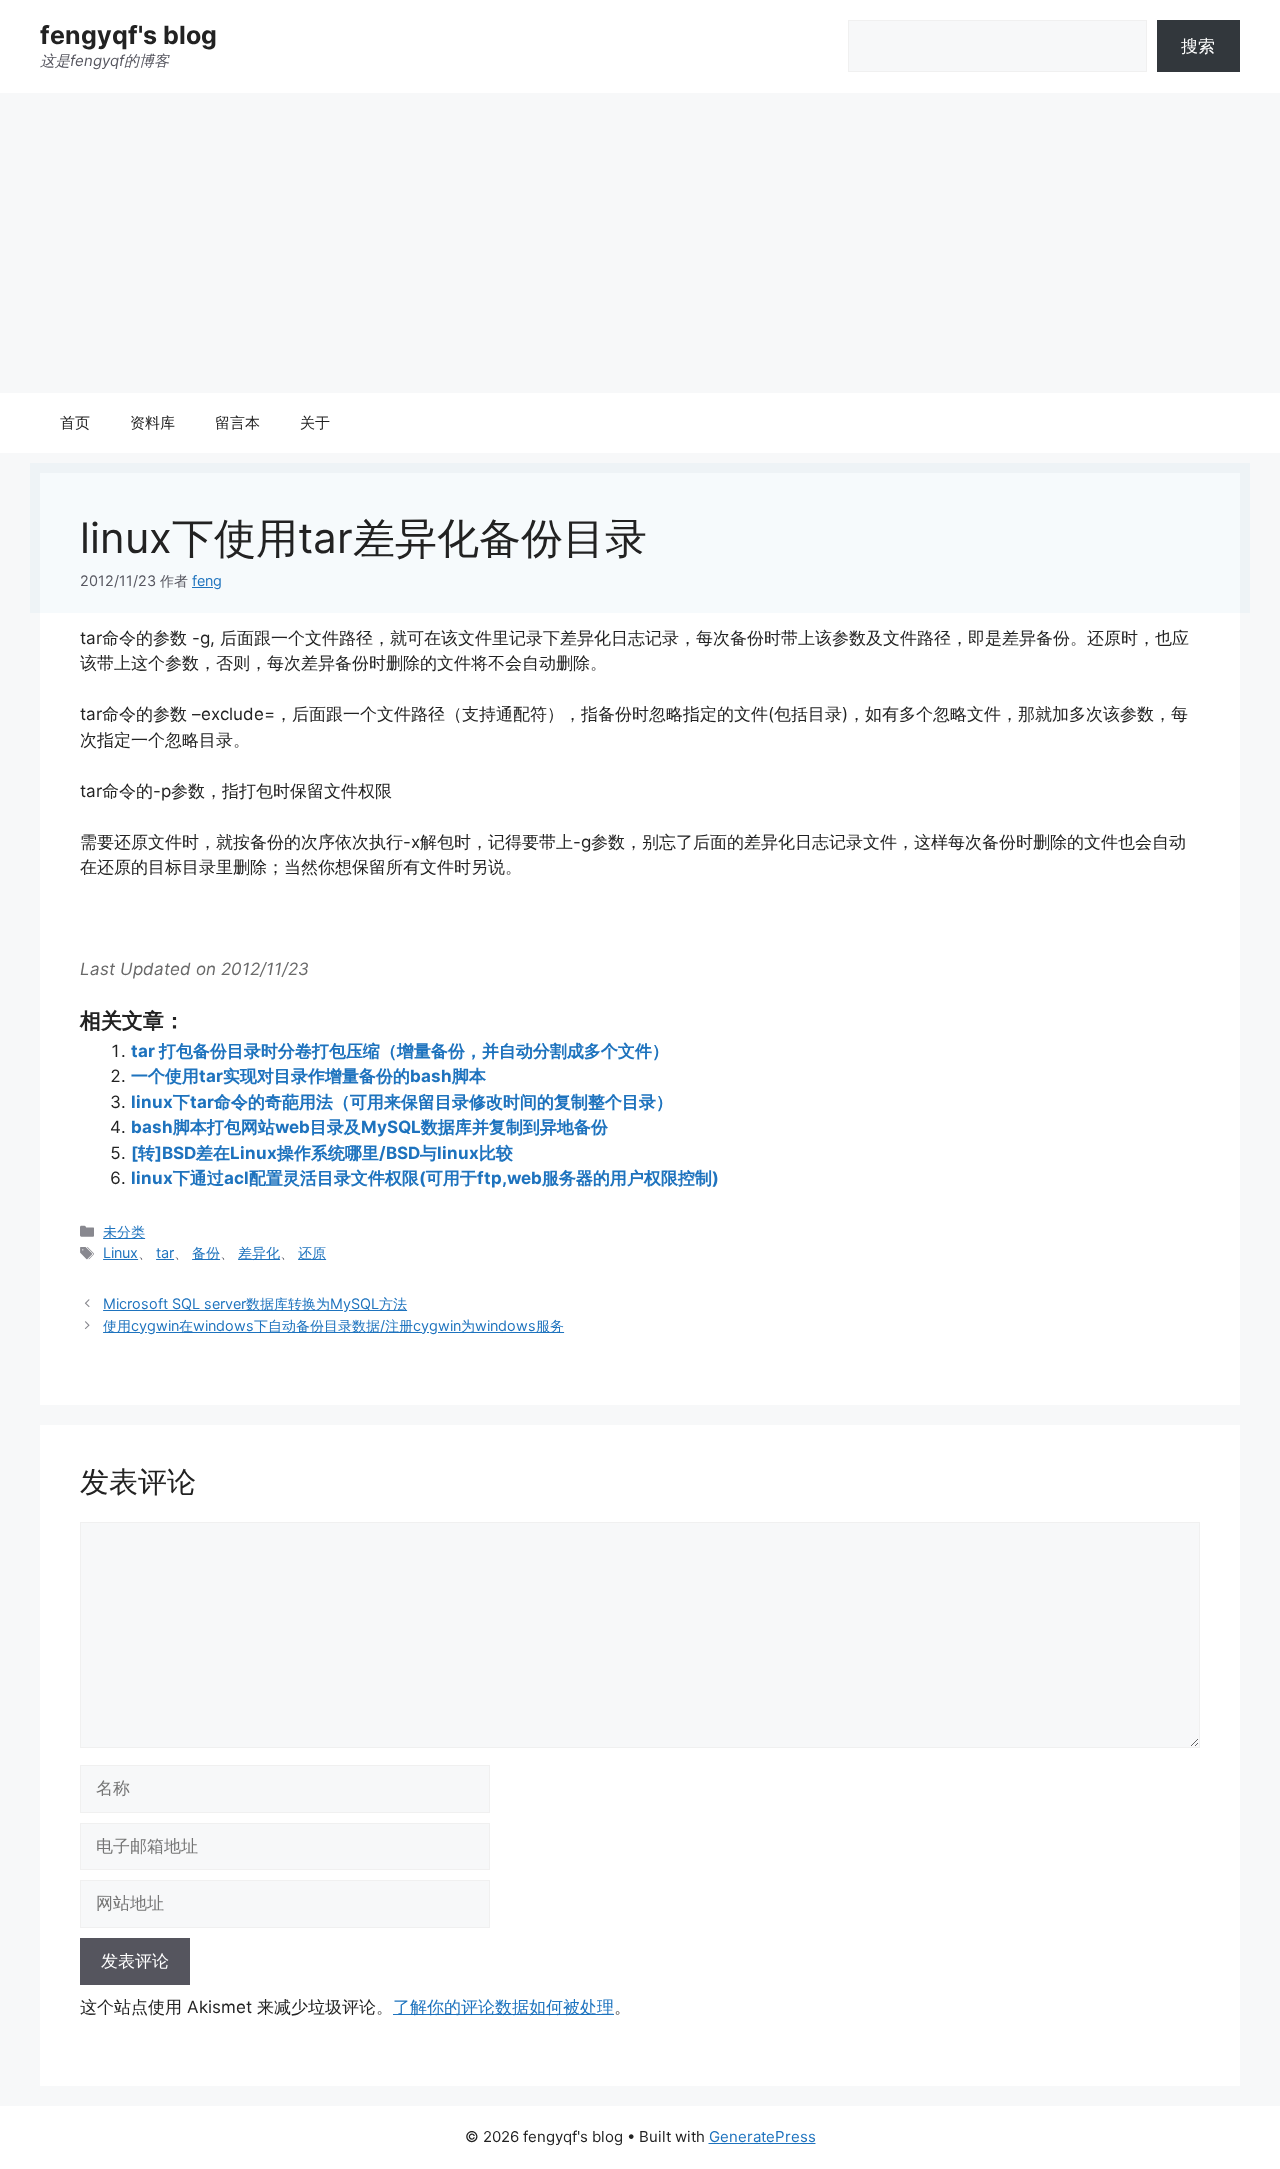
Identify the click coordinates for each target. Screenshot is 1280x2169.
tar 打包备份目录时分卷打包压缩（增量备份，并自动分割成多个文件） (400, 1051)
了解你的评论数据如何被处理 (503, 2007)
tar (165, 1252)
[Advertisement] (640, 243)
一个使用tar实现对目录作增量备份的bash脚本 (308, 1076)
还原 (312, 1252)
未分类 (124, 1231)
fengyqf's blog (128, 35)
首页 (75, 422)
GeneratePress (762, 2136)
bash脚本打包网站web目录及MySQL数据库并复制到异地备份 (369, 1127)
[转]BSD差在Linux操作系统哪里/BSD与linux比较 (322, 1153)
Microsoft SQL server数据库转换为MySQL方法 (255, 1303)
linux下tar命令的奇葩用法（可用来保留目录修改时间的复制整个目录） (402, 1102)
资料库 (152, 422)
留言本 (237, 422)
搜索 (1198, 46)
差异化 (259, 1252)
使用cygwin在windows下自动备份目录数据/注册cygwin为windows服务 (333, 1325)
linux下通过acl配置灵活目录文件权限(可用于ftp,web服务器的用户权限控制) (425, 1178)
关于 (315, 422)
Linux (120, 1252)
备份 (206, 1252)
